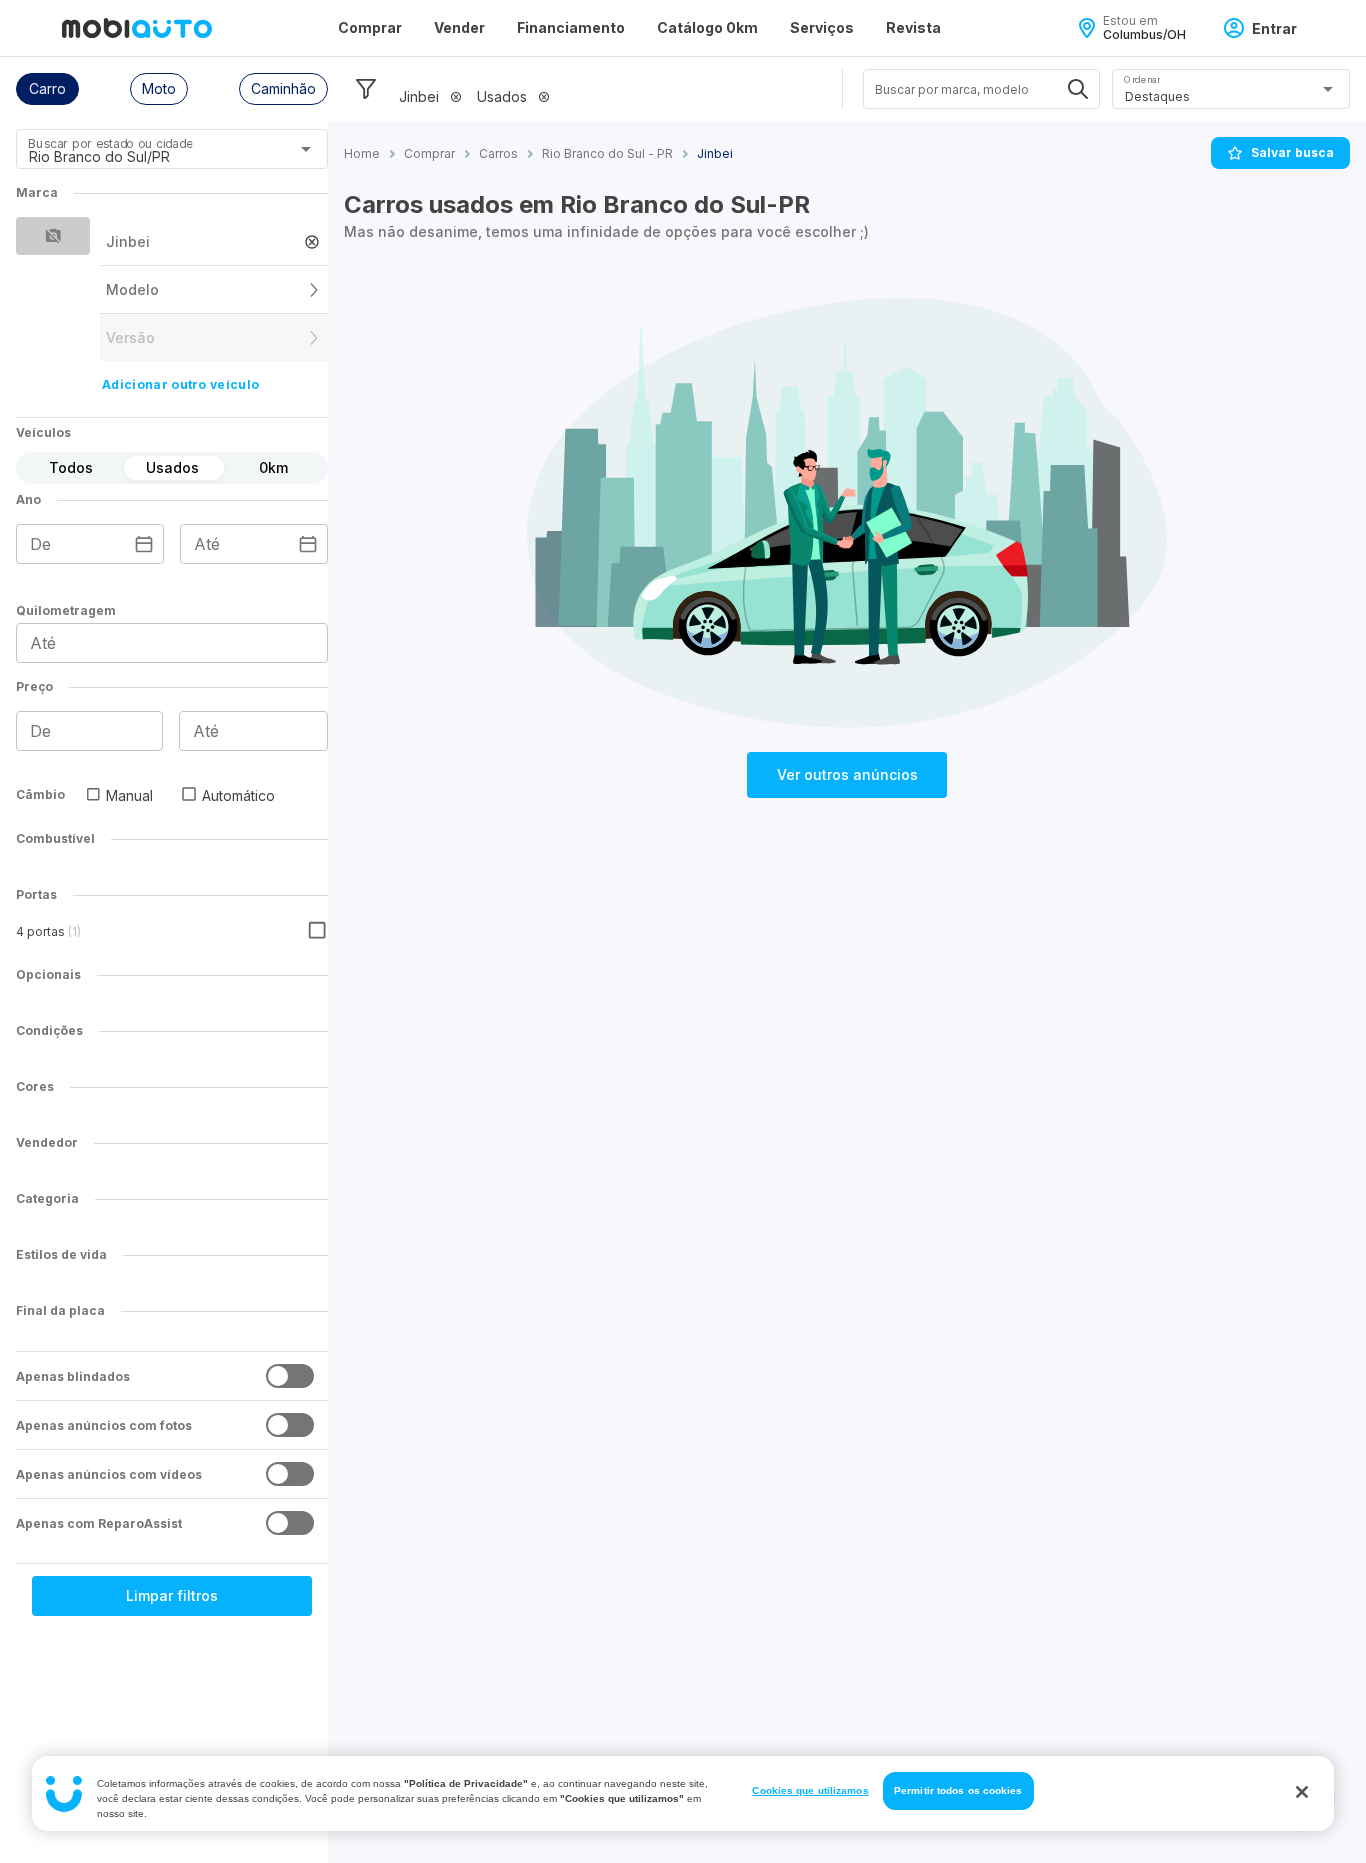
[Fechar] (1302, 1792)
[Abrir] (306, 149)
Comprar (370, 27)
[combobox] (147, 156)
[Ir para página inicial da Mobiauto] (137, 28)
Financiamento (571, 27)
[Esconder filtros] (366, 89)
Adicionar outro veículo (180, 384)
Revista (913, 27)
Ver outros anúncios (847, 774)
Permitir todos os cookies (958, 1790)
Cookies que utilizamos (810, 1790)
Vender (459, 27)
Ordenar (1142, 79)
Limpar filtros (172, 1595)
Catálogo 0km (707, 27)
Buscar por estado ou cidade (110, 143)
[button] (47, 89)
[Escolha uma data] (144, 544)
